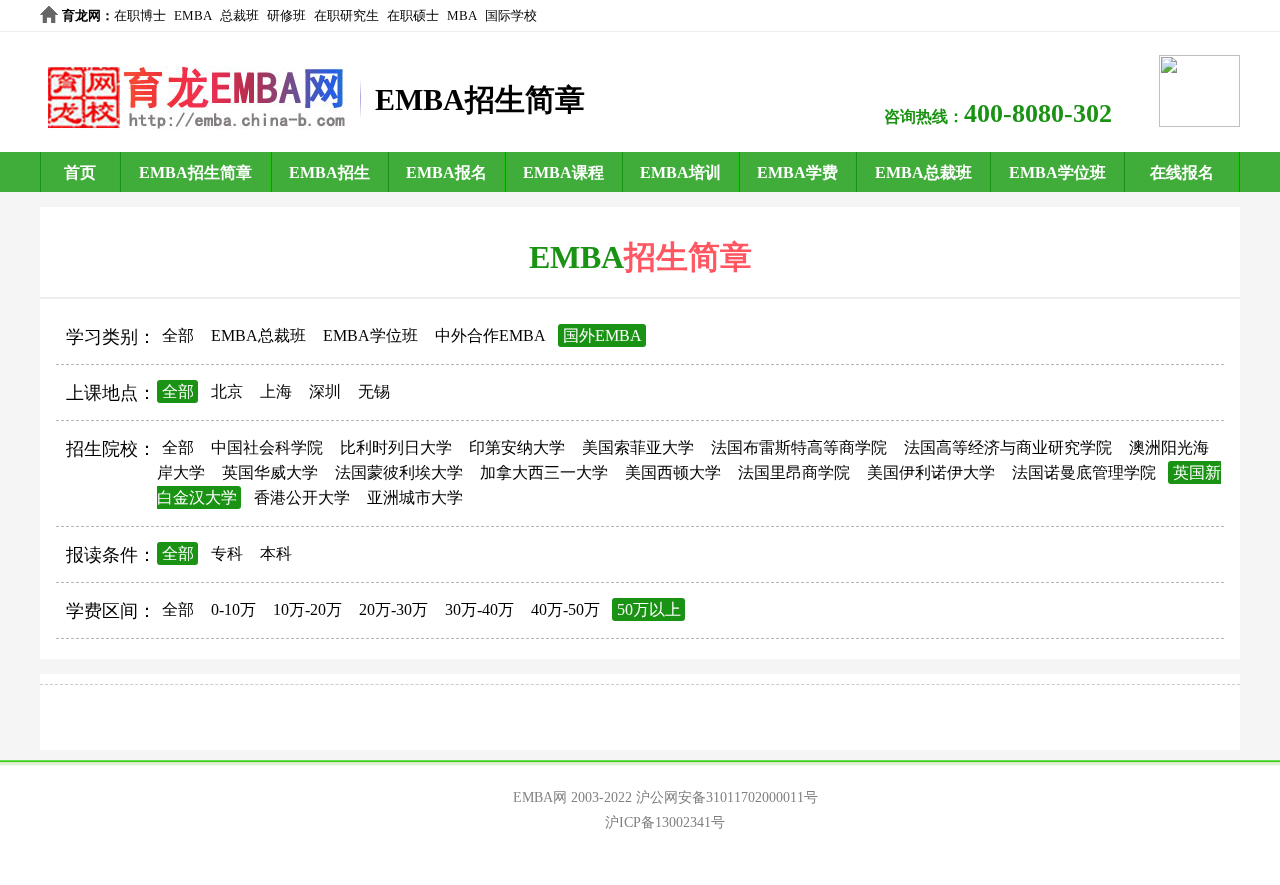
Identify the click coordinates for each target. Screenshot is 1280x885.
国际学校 (511, 15)
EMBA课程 (563, 172)
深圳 (325, 391)
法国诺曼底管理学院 (1084, 472)
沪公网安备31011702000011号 (727, 797)
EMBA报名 (446, 172)
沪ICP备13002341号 (665, 822)
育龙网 (81, 15)
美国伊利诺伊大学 (931, 472)
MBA (462, 15)
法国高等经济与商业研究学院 (1008, 447)
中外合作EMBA (490, 335)
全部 (178, 335)
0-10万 (233, 609)
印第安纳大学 (517, 447)
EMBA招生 (329, 172)
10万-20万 (307, 609)
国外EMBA (602, 335)
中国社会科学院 (267, 447)
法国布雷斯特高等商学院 (799, 447)
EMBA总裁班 (923, 172)
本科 (276, 553)
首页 (80, 172)
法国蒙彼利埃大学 (399, 472)
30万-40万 (479, 609)
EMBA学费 (797, 172)
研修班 (286, 15)
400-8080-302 (1038, 113)
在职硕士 (413, 15)
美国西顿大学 (673, 472)
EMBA (193, 15)
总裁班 (239, 15)
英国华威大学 (270, 472)
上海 (276, 391)
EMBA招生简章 (195, 172)
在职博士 (140, 15)
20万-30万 (393, 609)
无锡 (374, 391)
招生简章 (688, 257)
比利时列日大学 (396, 447)
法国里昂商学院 (794, 472)
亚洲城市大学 (415, 497)
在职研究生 (346, 15)
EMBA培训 (680, 172)
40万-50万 (565, 609)
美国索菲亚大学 (638, 447)
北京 (227, 391)
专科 (227, 553)
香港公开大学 (302, 497)
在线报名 (1182, 172)
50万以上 (649, 609)
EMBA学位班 (1057, 172)
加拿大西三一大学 (544, 472)
